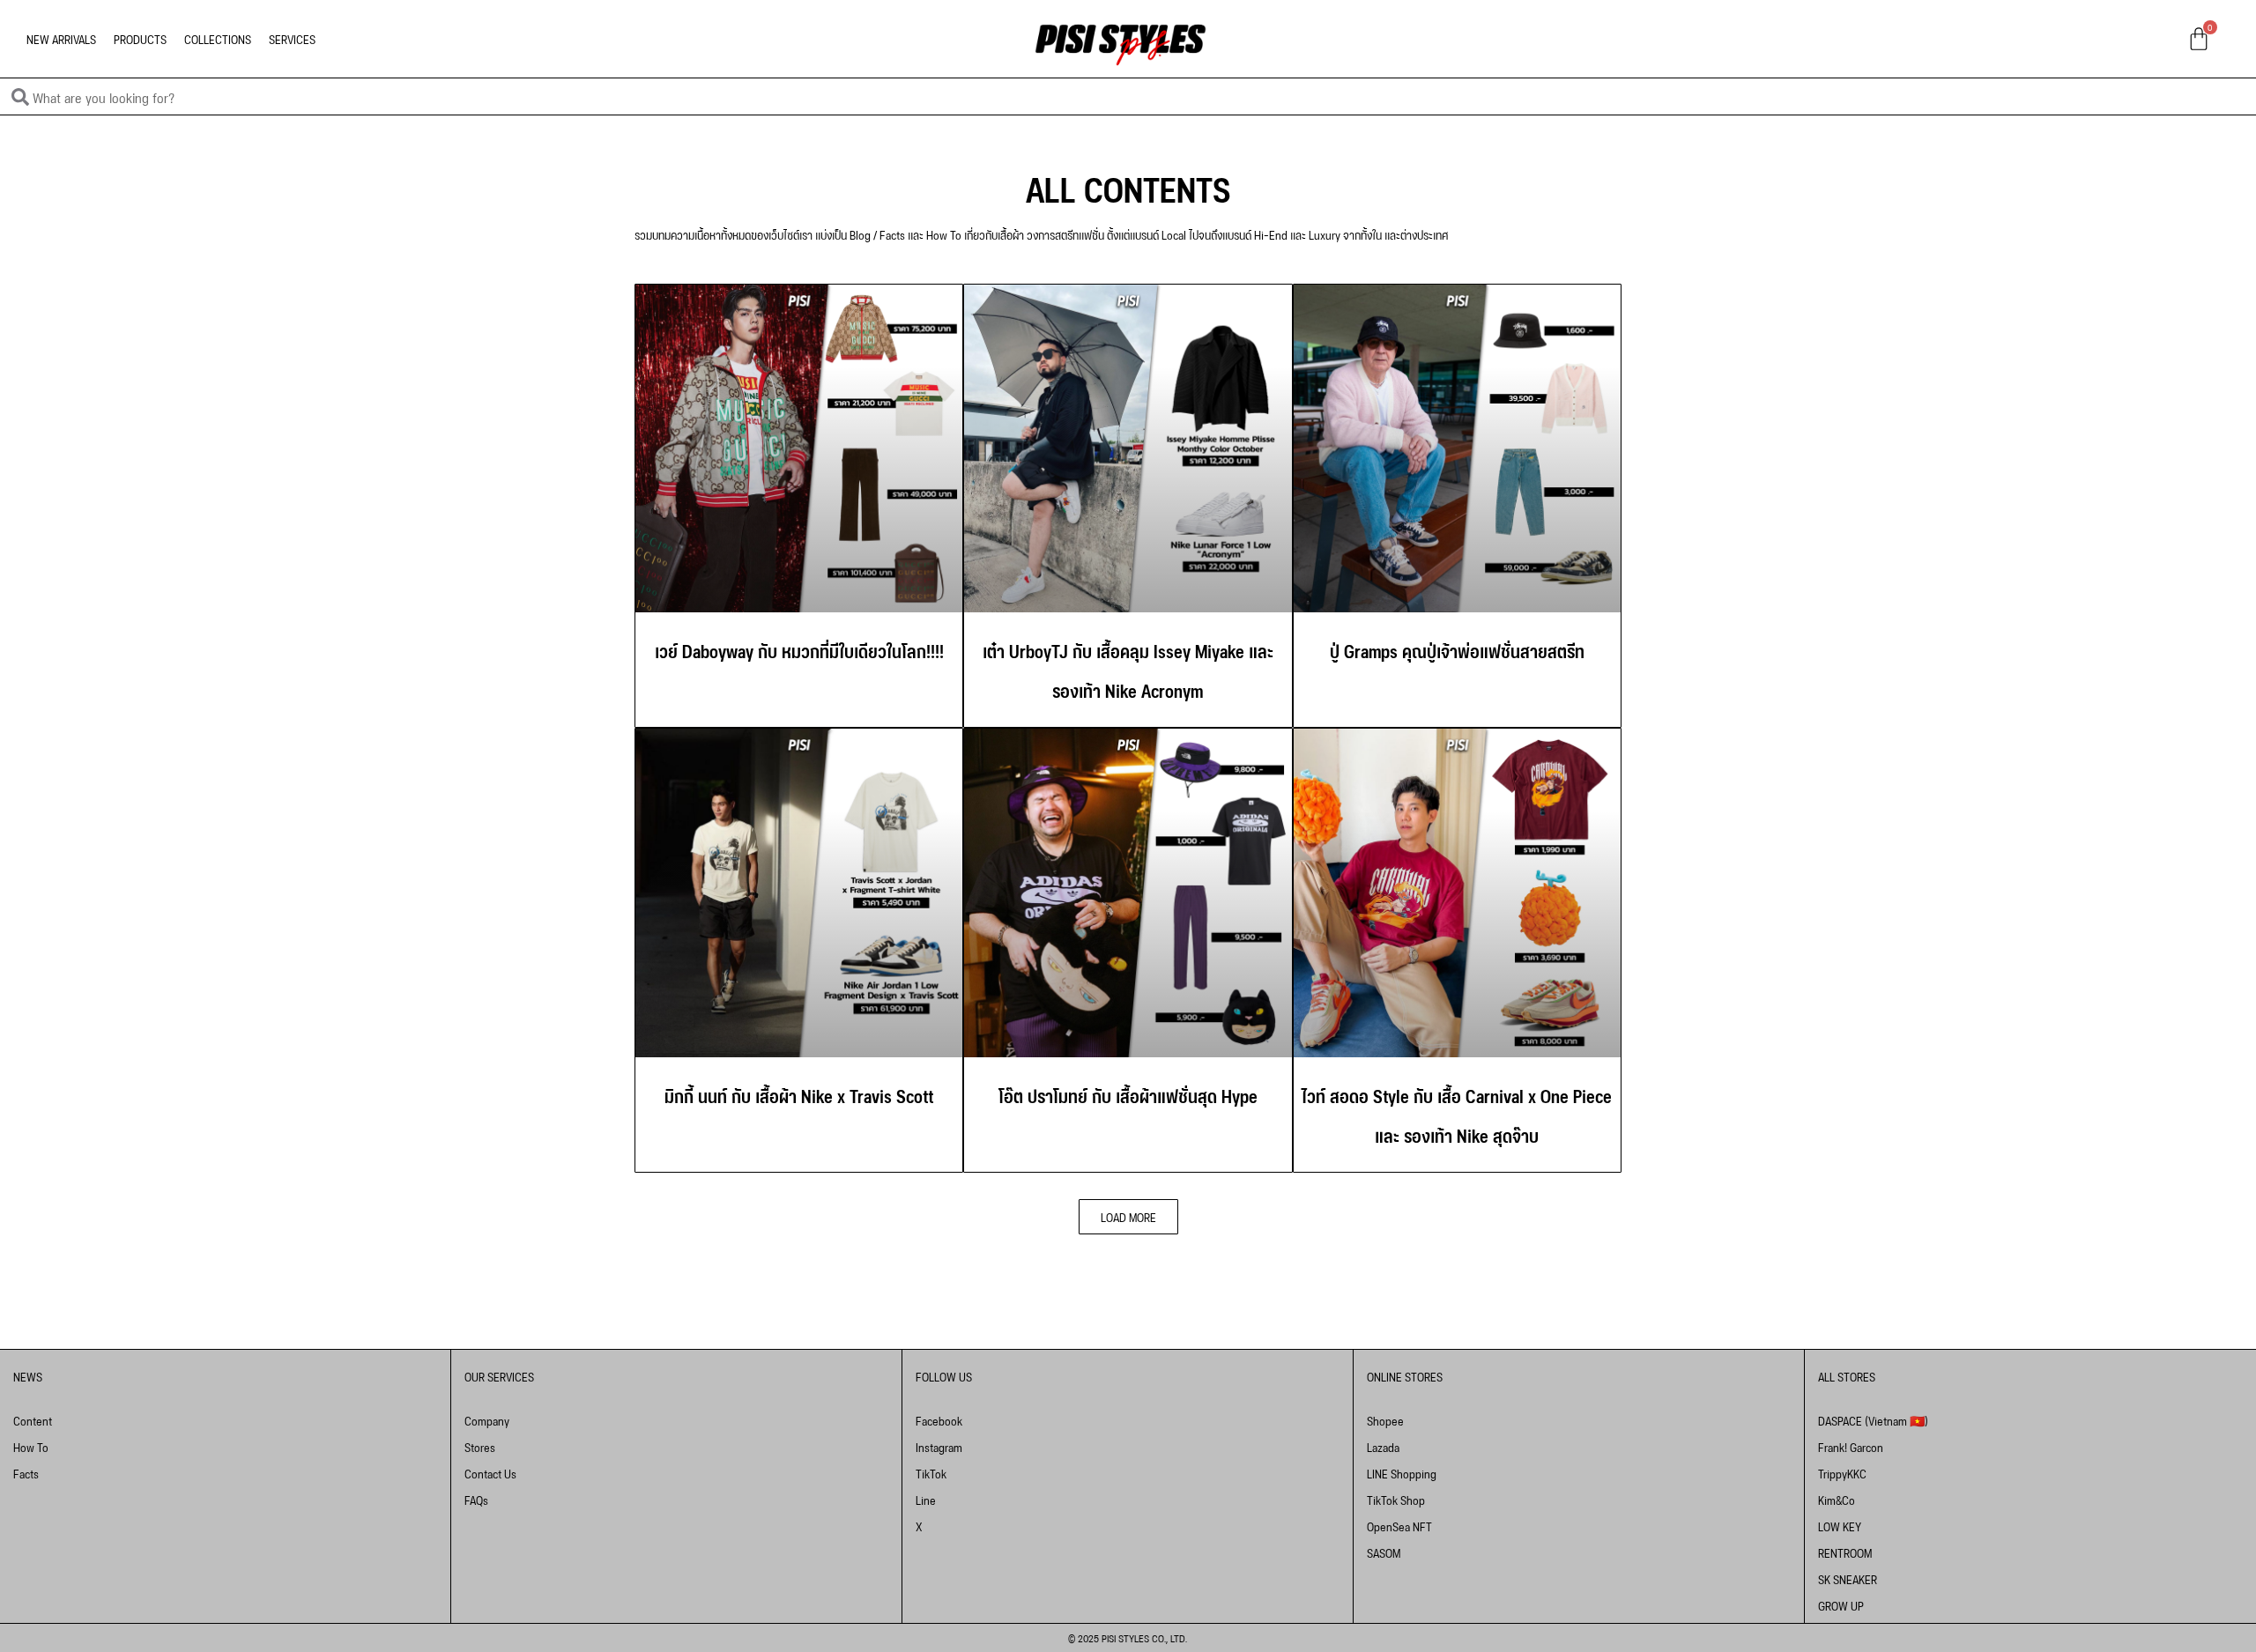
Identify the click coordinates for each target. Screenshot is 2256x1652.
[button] (1128, 1217)
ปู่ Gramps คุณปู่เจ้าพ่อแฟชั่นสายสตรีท (1457, 649)
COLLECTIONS (218, 38)
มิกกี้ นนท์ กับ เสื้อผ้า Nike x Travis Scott (799, 1094)
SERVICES (292, 38)
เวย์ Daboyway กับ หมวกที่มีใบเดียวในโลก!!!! (799, 649)
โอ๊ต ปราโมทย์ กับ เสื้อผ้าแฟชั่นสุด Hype (1128, 1094)
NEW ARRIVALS (61, 38)
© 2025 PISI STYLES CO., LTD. (1128, 1637)
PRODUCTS (140, 38)
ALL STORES (1847, 1376)
